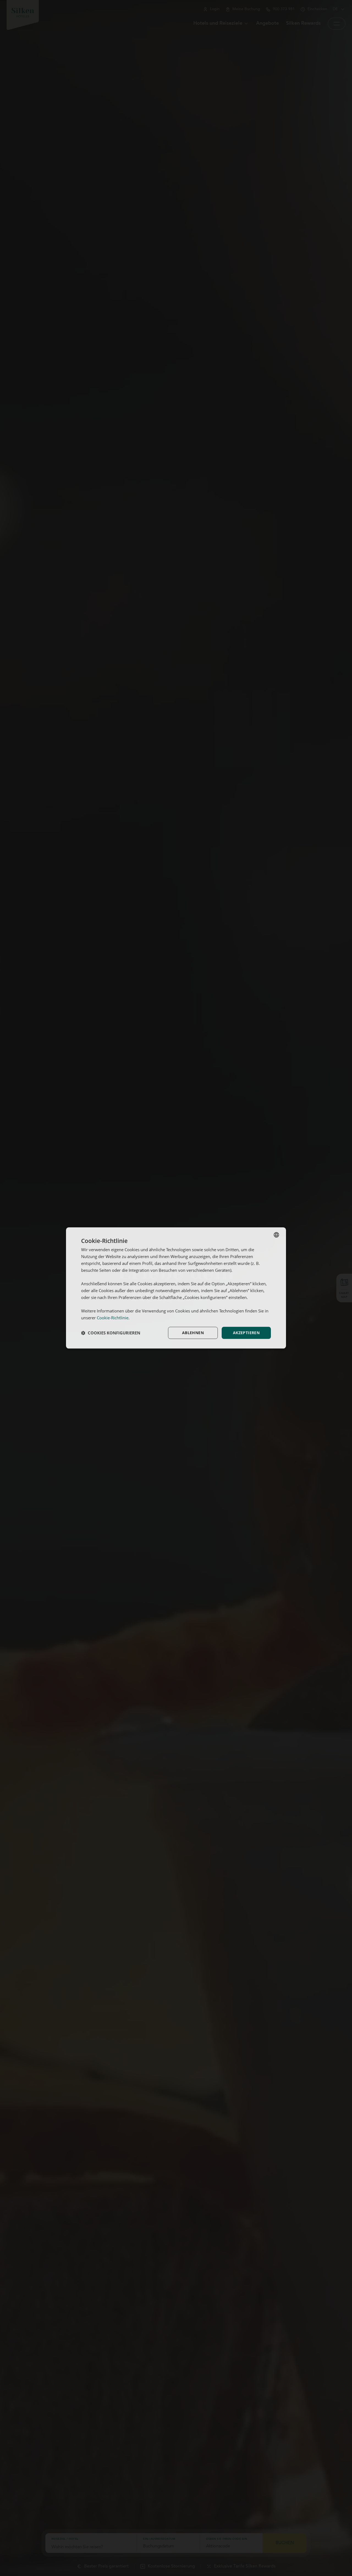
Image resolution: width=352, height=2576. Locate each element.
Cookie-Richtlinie (113, 1318)
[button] (111, 1333)
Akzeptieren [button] (246, 1333)
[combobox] (276, 1235)
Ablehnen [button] (193, 1333)
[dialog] (176, 1288)
